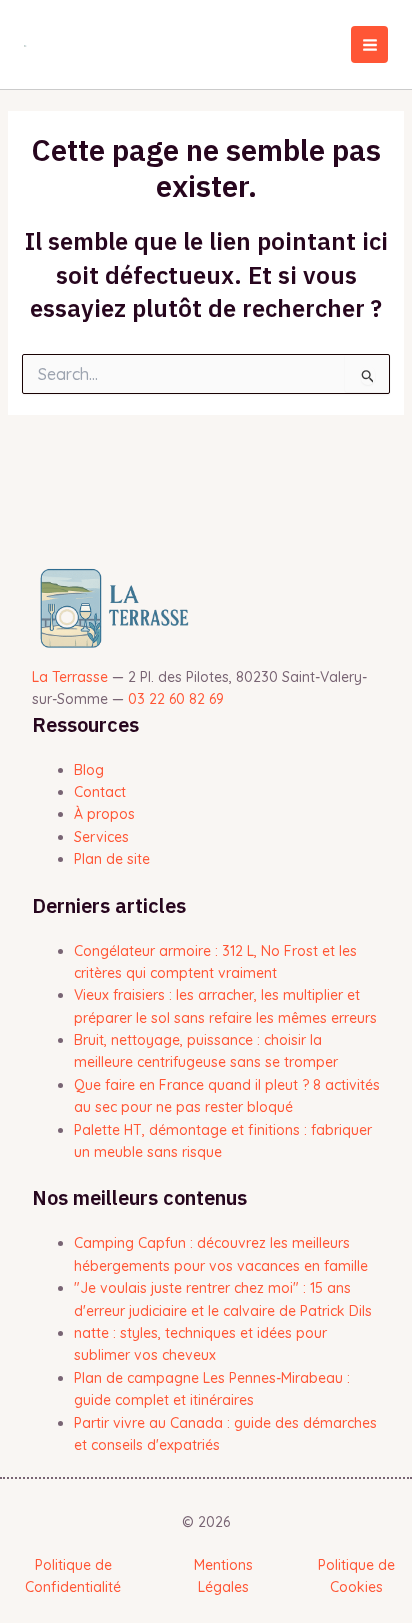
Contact (100, 792)
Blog (89, 770)
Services (101, 837)
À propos (104, 814)
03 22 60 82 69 (176, 699)
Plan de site (112, 859)
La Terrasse (70, 677)
